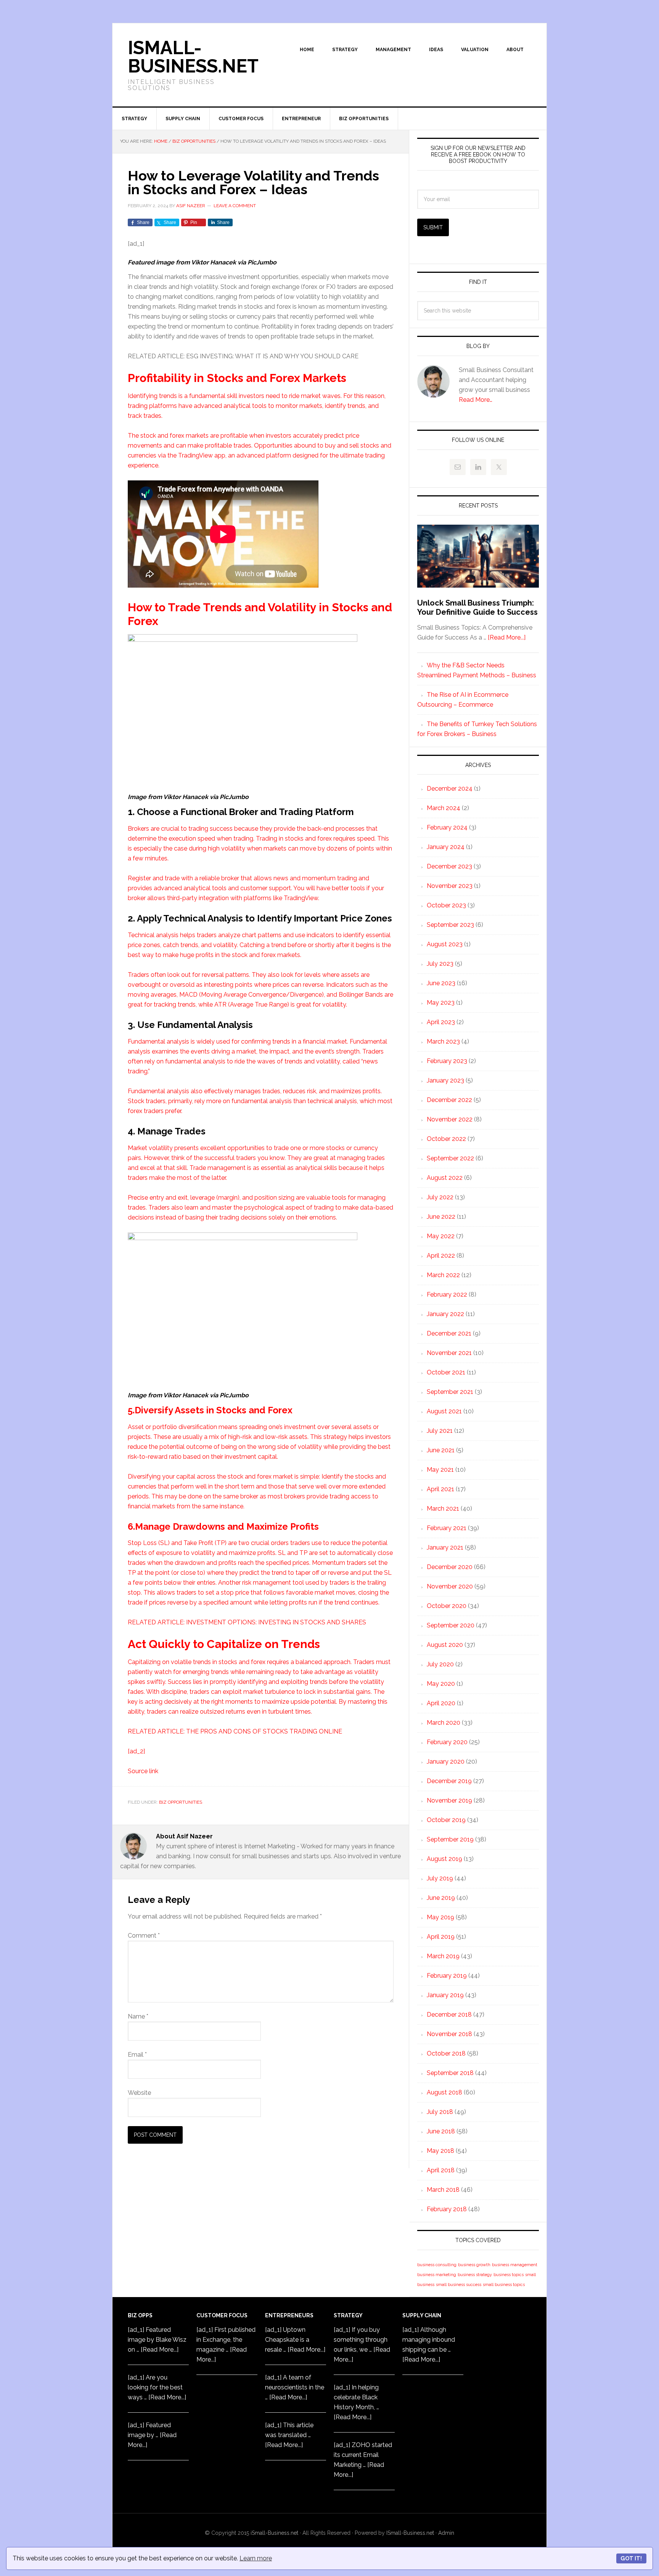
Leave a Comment (235, 206)
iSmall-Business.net (274, 2533)
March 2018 (443, 2190)
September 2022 (450, 1158)
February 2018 (447, 2209)
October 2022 (446, 1139)
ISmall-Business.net (193, 57)
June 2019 (441, 1898)
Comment (144, 1936)
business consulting (437, 2265)
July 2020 (440, 1664)
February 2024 (447, 827)
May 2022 (441, 1236)
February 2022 (447, 1294)
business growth (474, 2265)
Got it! (631, 2558)
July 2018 (440, 2112)
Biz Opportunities (181, 1802)
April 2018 (441, 2170)
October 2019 (446, 1820)
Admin (446, 2533)
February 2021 (447, 1528)
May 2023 (441, 1003)
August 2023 (445, 944)
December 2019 (449, 1781)
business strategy (475, 2275)
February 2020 (447, 1742)
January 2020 (446, 1762)
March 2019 (443, 1956)
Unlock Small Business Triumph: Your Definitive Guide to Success (477, 607)
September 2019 (450, 1839)
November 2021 (449, 1353)
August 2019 (444, 1859)
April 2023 (441, 1022)
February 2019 (447, 1976)
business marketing (437, 2275)
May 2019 (440, 1917)
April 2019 (441, 1937)
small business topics (504, 2284)
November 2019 (449, 1800)
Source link (143, 1771)
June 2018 (441, 2131)
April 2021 (440, 1489)
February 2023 (447, 1061)
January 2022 (445, 1314)
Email (137, 2055)
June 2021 (441, 1450)
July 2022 (440, 1197)
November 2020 (450, 1586)
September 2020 (451, 1625)
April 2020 (441, 1703)
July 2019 (440, 1878)
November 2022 (450, 1119)
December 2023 (449, 866)
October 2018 (446, 2053)
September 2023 (450, 925)
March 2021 (443, 1509)
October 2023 (446, 905)
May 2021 (440, 1470)
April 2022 (441, 1256)
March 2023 (443, 1042)
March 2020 (444, 1723)
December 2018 (449, 2015)
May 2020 (441, 1684)
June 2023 (441, 983)
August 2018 (444, 2092)
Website (139, 2093)
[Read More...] (507, 637)
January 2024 (446, 847)
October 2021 (446, 1372)
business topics (509, 2275)
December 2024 (450, 789)
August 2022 (445, 1178)
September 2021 (450, 1392)
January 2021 (445, 1547)
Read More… (476, 400)
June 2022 (441, 1217)
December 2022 (449, 1100)
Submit (433, 227)
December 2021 (449, 1333)
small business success (459, 2284)
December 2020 (450, 1567)
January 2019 (445, 1995)
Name (138, 2016)
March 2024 (444, 808)
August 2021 (444, 1411)
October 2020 (447, 1606)
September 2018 (450, 2073)
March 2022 (443, 1275)
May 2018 (440, 2151)
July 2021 (440, 1431)
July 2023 (440, 964)
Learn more (256, 2558)
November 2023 (450, 886)
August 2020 (445, 1645)
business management (515, 2265)
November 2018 (449, 2034)
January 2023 (445, 1080)
